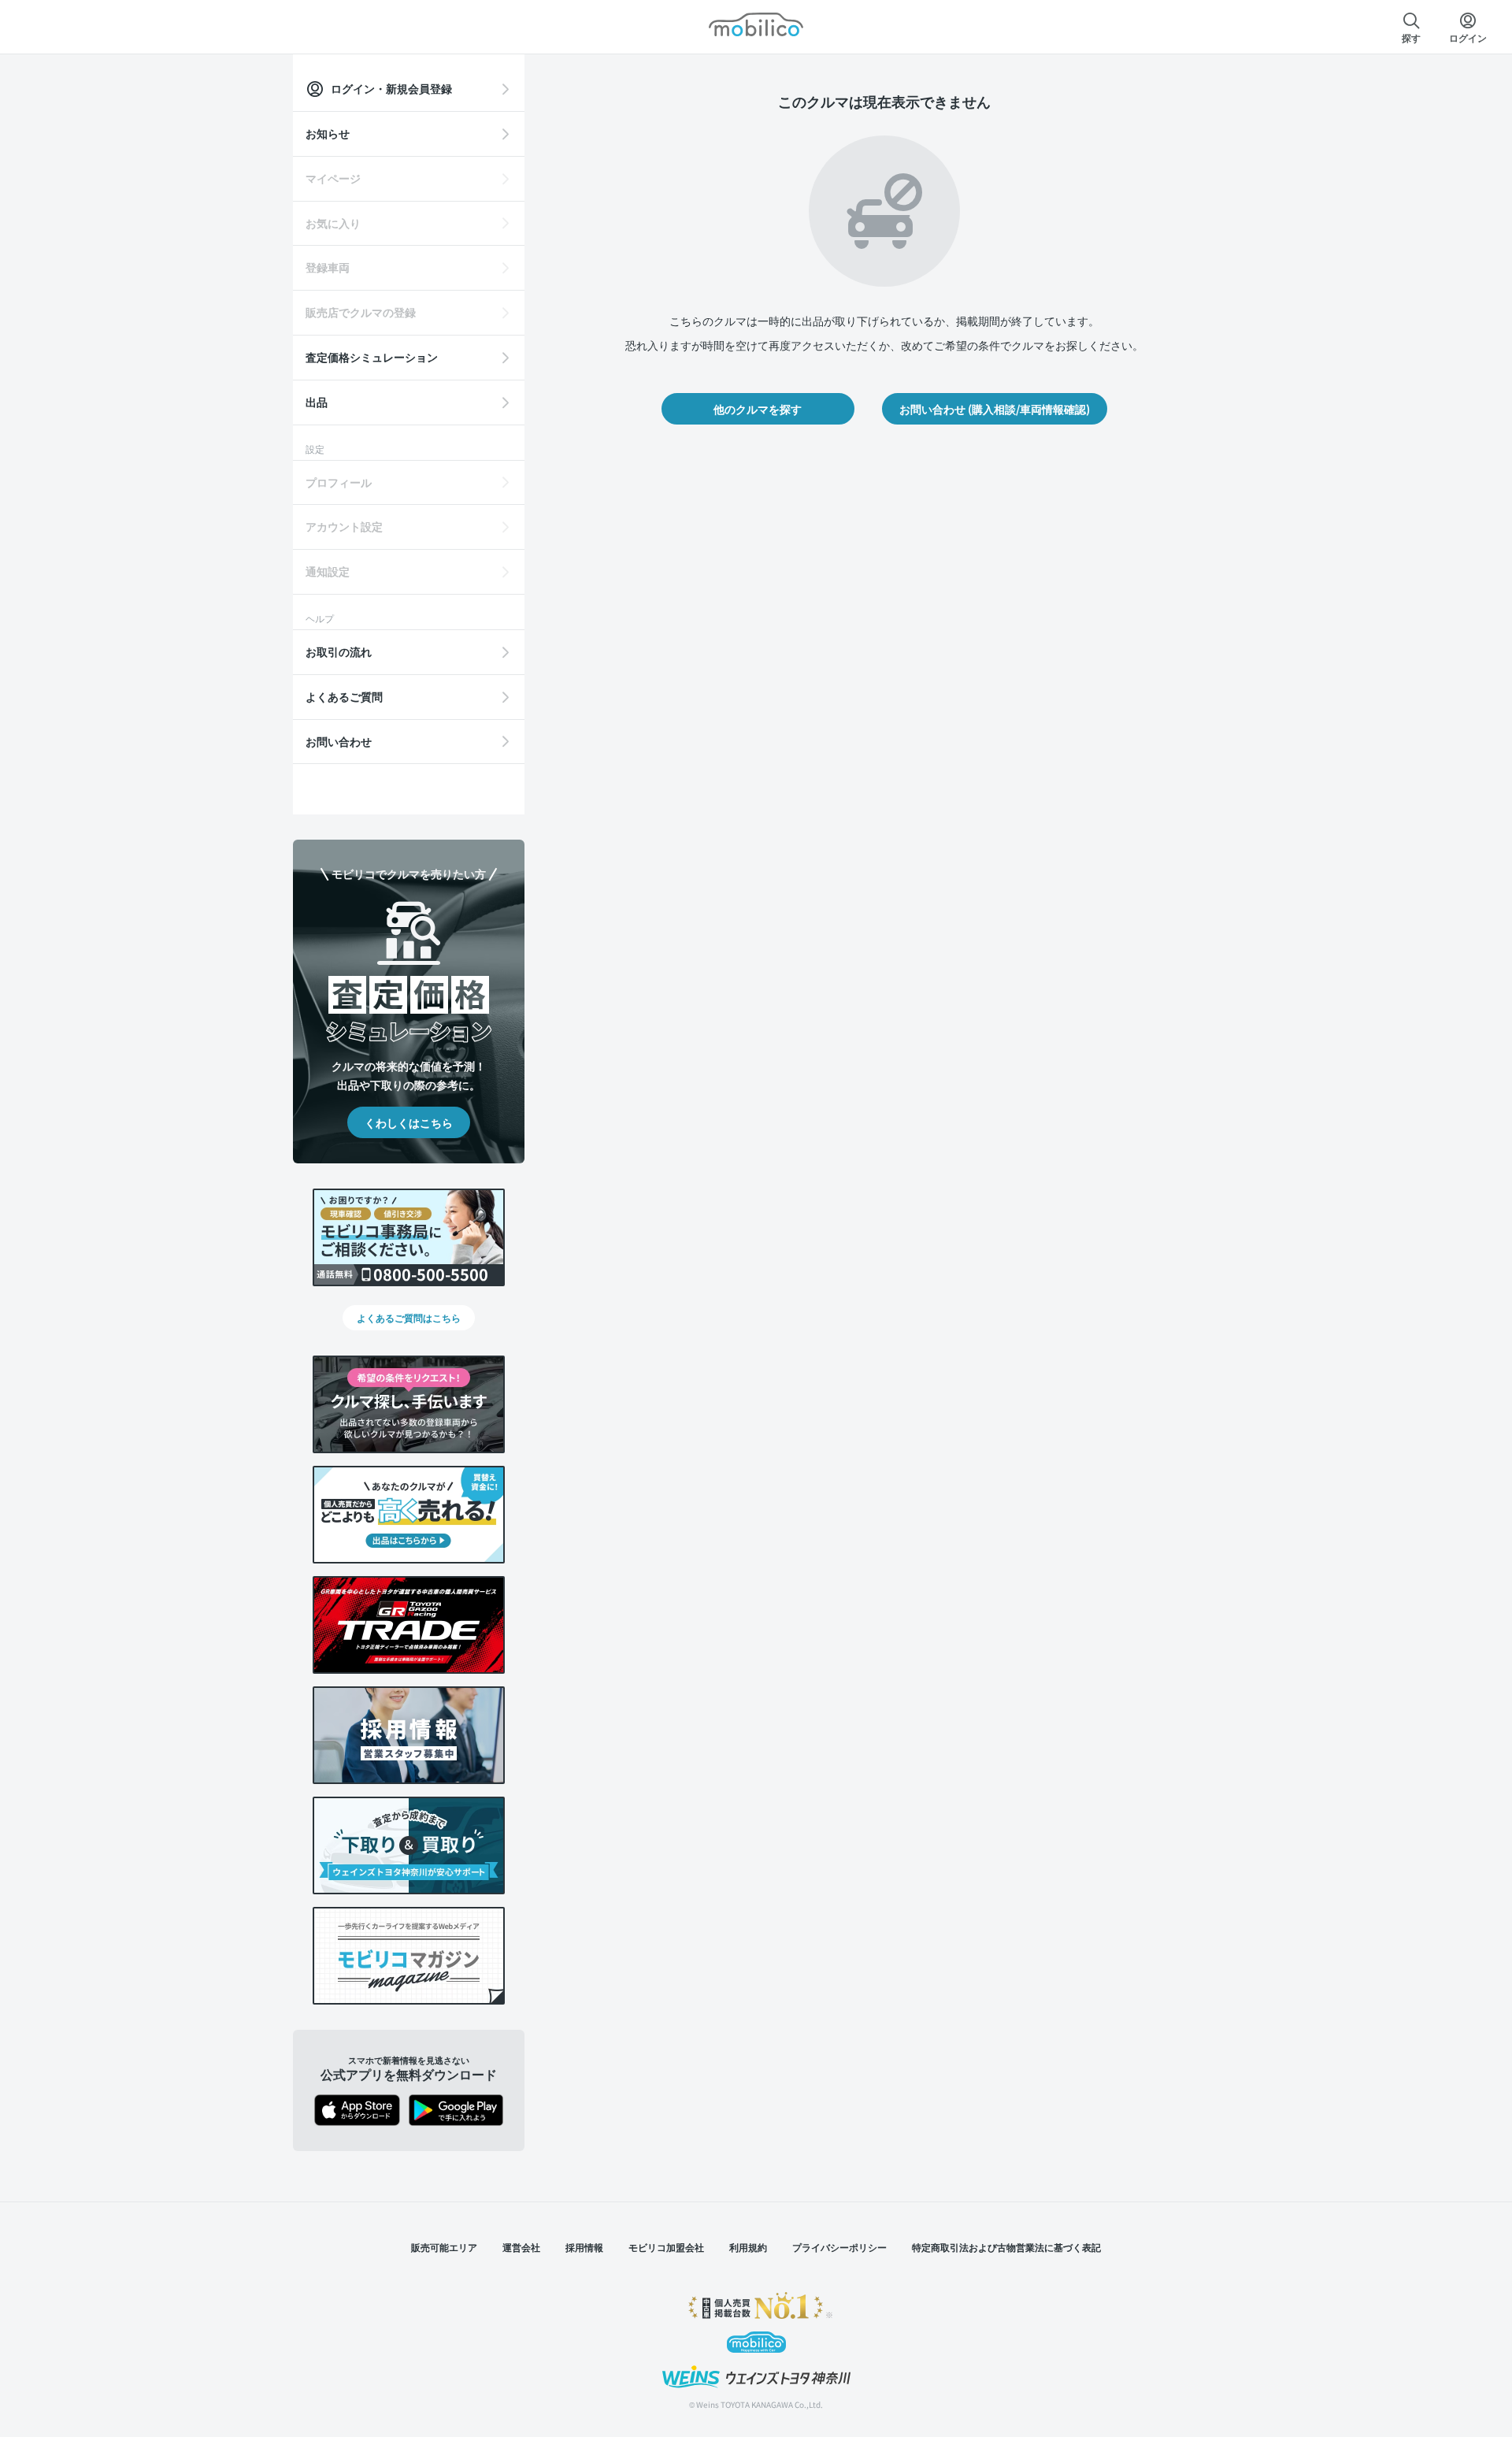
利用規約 (748, 2247)
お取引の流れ (339, 651)
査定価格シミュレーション (372, 357)
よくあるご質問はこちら (409, 1317)
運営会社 (521, 2247)
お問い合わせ (339, 741)
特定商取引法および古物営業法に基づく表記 (1006, 2247)
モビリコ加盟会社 (666, 2247)
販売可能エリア (444, 2247)
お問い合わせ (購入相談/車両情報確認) (995, 409)
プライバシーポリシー (839, 2247)
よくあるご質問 (344, 696)
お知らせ (328, 133)
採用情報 (584, 2247)
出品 (317, 402)
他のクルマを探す (758, 409)
